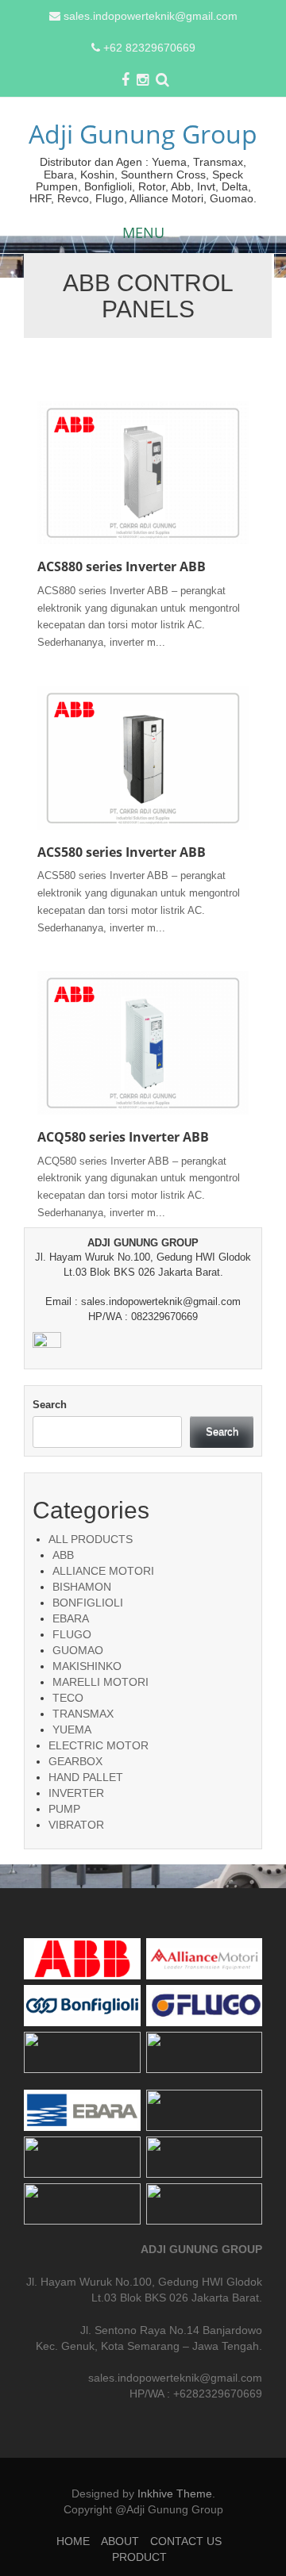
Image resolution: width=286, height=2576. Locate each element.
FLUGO (72, 1634)
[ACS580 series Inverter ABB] (143, 757)
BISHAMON (82, 1587)
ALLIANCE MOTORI (103, 1571)
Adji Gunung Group (143, 134)
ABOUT (120, 2541)
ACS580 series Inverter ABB (122, 852)
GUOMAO (78, 1650)
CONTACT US (186, 2541)
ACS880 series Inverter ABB (122, 566)
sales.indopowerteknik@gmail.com (151, 16)
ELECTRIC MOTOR (99, 1745)
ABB (63, 1555)
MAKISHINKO (87, 1666)
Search (50, 1405)
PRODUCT (139, 2557)
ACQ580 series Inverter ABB (123, 1137)
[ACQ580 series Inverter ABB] (143, 1042)
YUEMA (72, 1729)
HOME (73, 2541)
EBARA (71, 1618)
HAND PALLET (86, 1777)
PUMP (64, 1809)
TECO (68, 1698)
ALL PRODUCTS (91, 1539)
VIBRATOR (76, 1825)
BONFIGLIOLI (88, 1603)
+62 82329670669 (149, 48)
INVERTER (76, 1793)
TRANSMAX (83, 1714)
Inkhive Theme (175, 2493)
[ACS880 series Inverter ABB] (143, 472)
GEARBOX (75, 1761)
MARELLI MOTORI (100, 1682)
